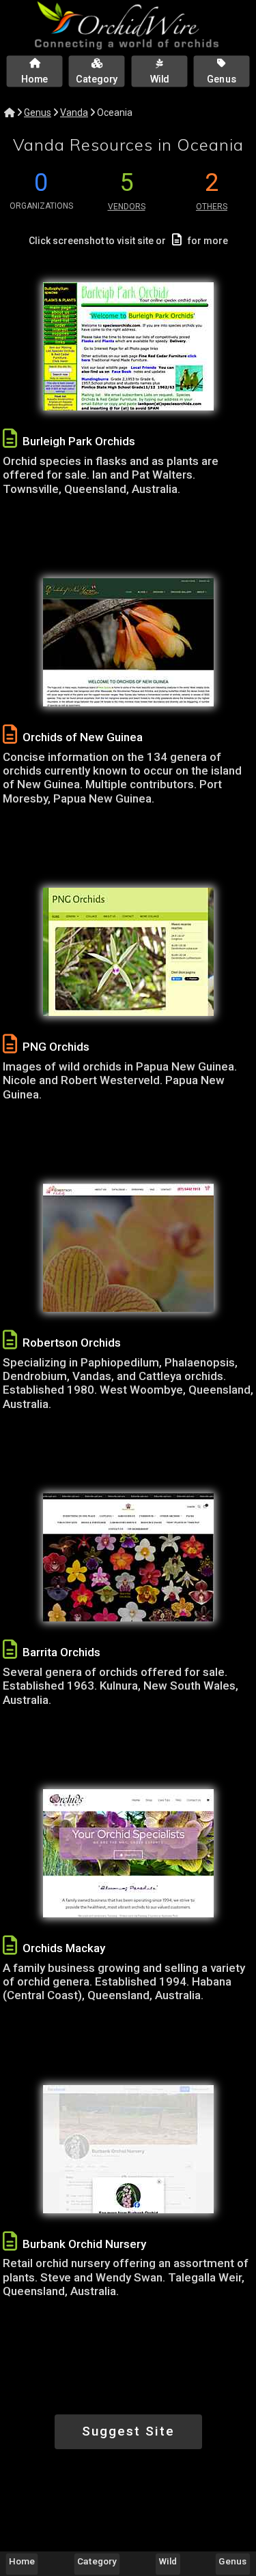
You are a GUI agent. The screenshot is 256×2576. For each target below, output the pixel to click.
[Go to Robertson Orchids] (128, 1248)
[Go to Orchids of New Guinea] (128, 642)
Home (22, 2561)
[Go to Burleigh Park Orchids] (128, 346)
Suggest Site (128, 2431)
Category (97, 2561)
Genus (38, 113)
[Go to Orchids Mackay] (128, 1853)
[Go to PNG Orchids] (128, 952)
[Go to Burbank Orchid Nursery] (128, 2149)
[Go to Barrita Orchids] (128, 1557)
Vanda (74, 113)
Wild (168, 2561)
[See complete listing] (10, 439)
